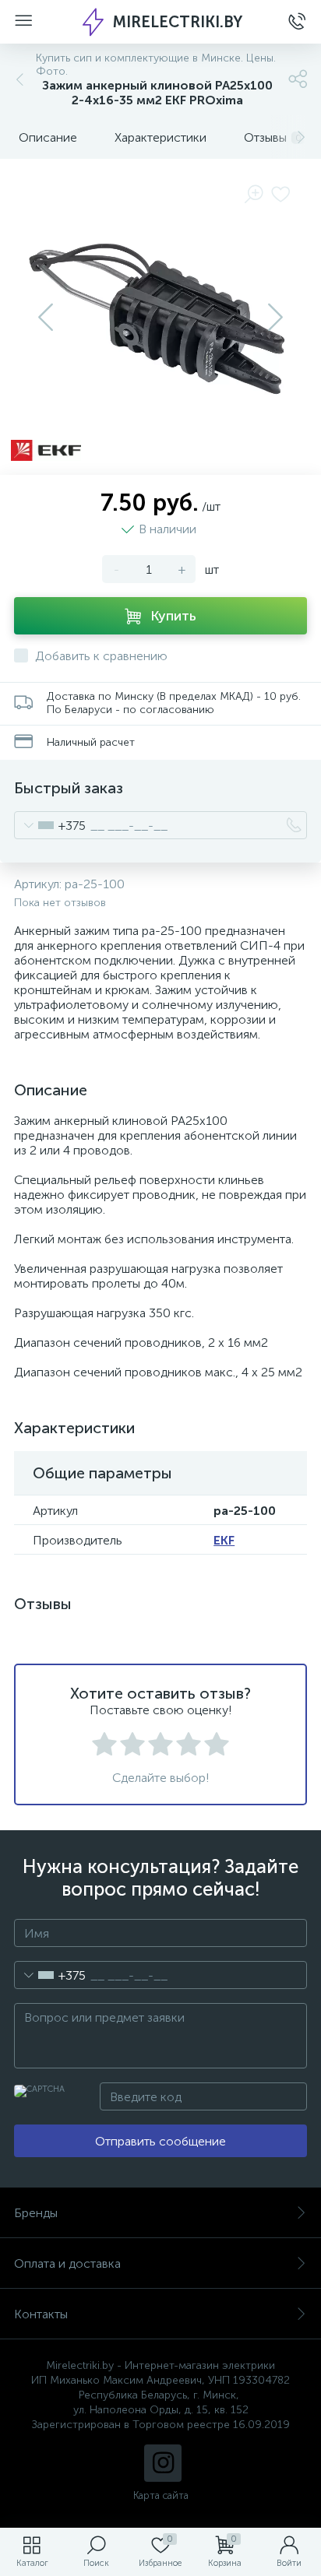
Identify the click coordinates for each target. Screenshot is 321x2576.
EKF (224, 1540)
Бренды (36, 2213)
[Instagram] (163, 2463)
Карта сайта (161, 2495)
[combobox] (50, 825)
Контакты (41, 2314)
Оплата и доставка (67, 2263)
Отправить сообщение (160, 2141)
